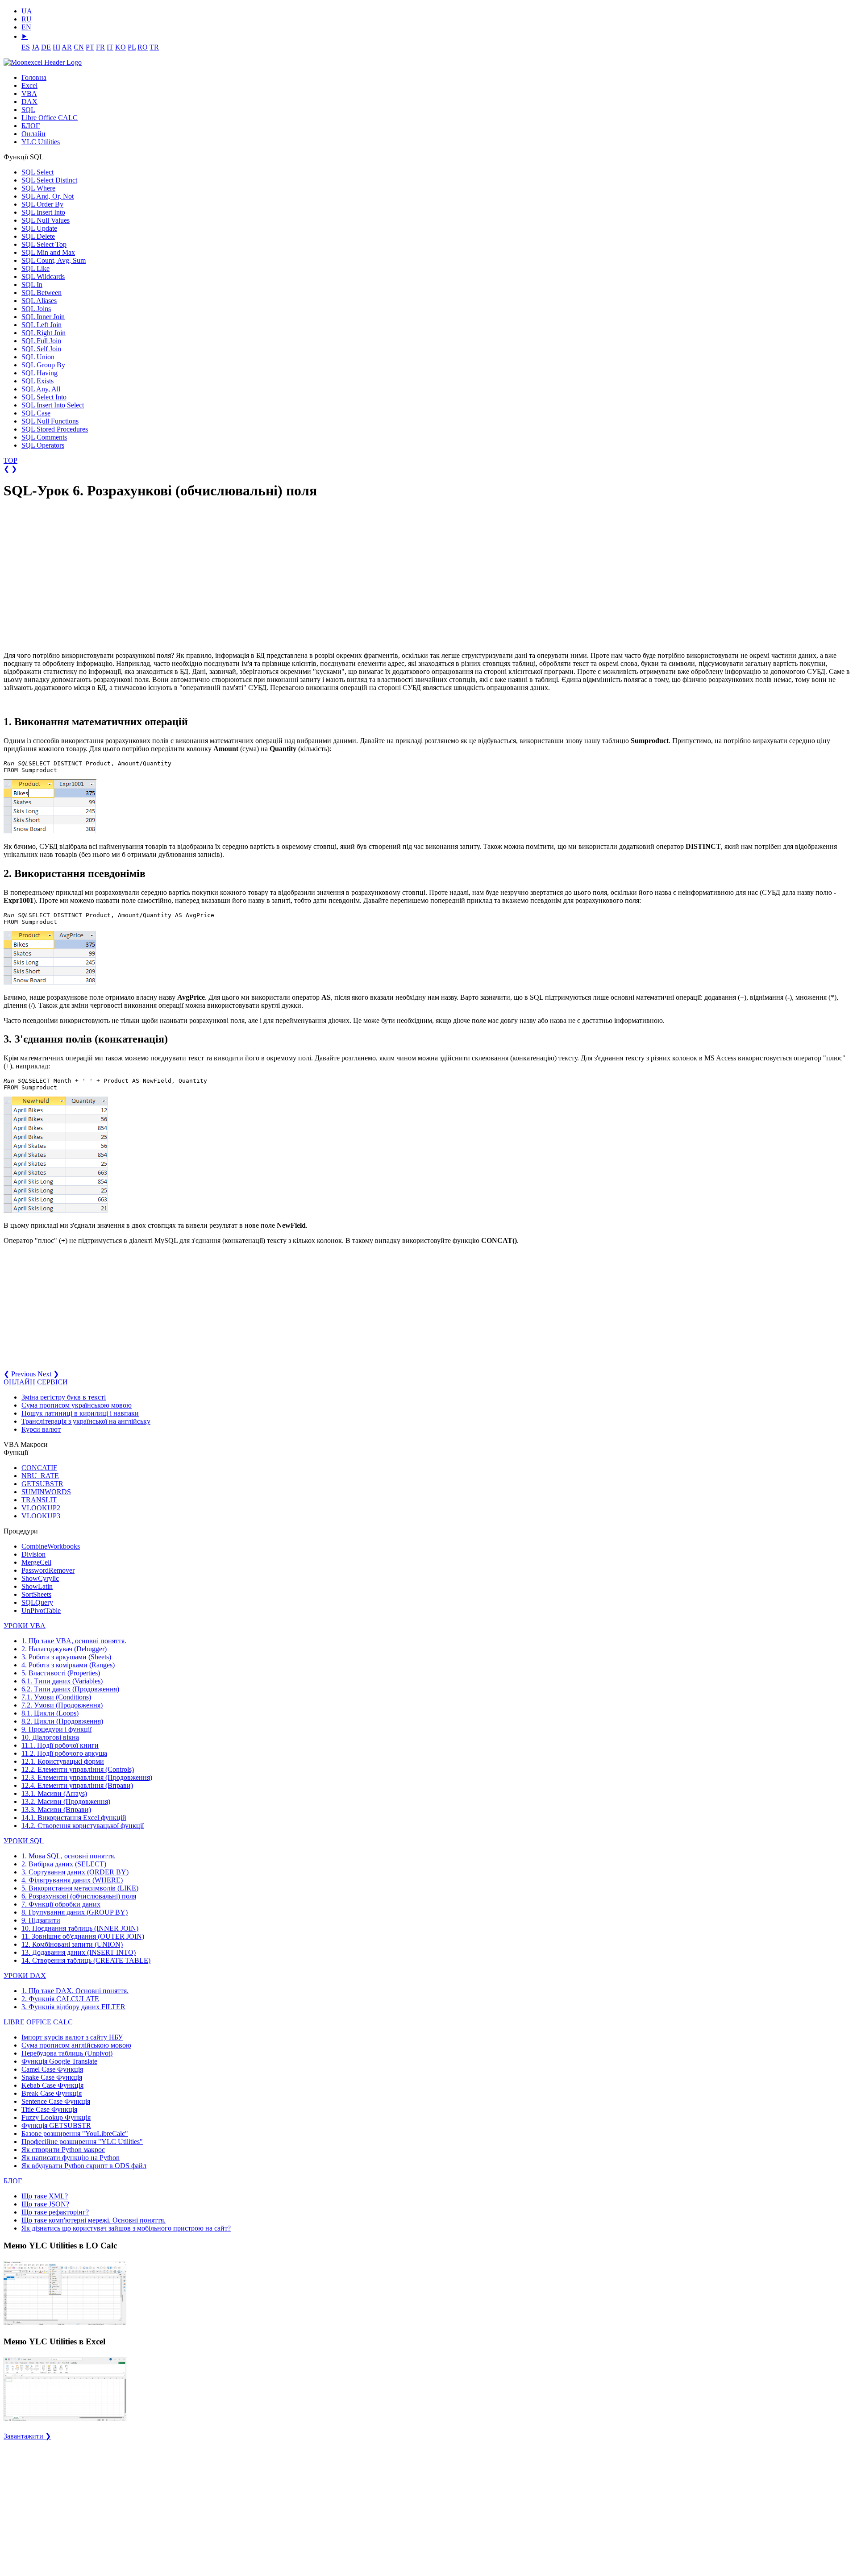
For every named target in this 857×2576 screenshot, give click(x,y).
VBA (29, 93)
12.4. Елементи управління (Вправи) (77, 1785)
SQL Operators (43, 445)
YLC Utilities (41, 142)
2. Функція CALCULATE (60, 1999)
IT (110, 47)
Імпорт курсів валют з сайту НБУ (72, 2037)
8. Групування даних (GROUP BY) (75, 1912)
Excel (29, 85)
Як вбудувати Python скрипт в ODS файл (84, 2166)
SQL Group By (43, 365)
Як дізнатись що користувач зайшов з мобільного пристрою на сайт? (126, 2228)
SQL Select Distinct (49, 180)
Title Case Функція (49, 2109)
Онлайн (33, 134)
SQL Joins (36, 309)
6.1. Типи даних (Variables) (62, 1681)
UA (27, 11)
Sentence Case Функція (56, 2101)
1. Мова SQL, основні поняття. (69, 1856)
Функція (59, 2061)
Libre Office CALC (50, 118)
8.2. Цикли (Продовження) (62, 1721)
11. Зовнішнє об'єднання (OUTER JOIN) (83, 1936)
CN (79, 47)
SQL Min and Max (48, 252)
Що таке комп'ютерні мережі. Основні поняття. (94, 2220)
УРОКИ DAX (25, 1976)
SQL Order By (42, 204)
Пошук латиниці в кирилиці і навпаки (80, 1413)
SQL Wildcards (43, 276)
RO (143, 47)
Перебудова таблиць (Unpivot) (67, 2053)
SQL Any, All (41, 389)
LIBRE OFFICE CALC (38, 2022)
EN (26, 27)
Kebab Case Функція (52, 2085)
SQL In (32, 285)
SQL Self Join (41, 349)
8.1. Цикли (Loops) (50, 1713)
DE (46, 47)
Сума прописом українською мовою (77, 1405)
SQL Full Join (41, 341)
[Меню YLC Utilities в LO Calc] (65, 2325)
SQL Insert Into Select (53, 405)
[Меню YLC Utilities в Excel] (65, 2420)
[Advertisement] (71, 576)
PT (90, 47)
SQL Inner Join (43, 317)
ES (26, 47)
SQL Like (35, 268)
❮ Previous (20, 1374)
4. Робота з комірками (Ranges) (68, 1665)
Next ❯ (48, 1374)
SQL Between (42, 293)
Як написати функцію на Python (71, 2158)
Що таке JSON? (45, 2204)
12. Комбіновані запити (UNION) (72, 1944)
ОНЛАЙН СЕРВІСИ (36, 1382)
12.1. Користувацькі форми (63, 1761)
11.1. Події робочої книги (60, 1745)
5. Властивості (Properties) (61, 1673)
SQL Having (40, 373)
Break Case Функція (52, 2093)
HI (56, 47)
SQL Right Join (44, 333)
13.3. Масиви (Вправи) (56, 1809)
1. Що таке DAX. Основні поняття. (75, 1991)
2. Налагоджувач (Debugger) (64, 1649)
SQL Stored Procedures (55, 429)
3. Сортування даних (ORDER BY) (75, 1872)
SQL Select (37, 172)
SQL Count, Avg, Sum (54, 260)
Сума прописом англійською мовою (76, 2045)
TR (154, 47)
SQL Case (36, 413)
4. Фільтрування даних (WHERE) (72, 1880)
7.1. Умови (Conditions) (56, 1697)
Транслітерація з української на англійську (86, 1421)
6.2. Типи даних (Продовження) (70, 1689)
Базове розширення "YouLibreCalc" (75, 2134)
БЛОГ (31, 126)
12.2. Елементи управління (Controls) (78, 1769)
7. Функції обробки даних (61, 1904)
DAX (29, 102)
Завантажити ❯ (27, 2436)
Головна (34, 77)
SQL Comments (44, 437)
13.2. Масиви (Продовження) (66, 1801)
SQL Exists (37, 381)
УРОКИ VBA (25, 1626)
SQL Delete (38, 236)
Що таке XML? (45, 2196)
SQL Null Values (46, 220)
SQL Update (39, 228)
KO (121, 47)
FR (100, 47)
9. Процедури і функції (56, 1729)
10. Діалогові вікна (50, 1737)
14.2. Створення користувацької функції (83, 1826)
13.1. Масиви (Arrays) (54, 1793)
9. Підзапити (41, 1920)
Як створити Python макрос (63, 2150)
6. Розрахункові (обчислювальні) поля (79, 1896)
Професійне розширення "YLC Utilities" (82, 2142)
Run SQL (16, 763)
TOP (10, 460)
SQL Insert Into (43, 212)
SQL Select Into (44, 397)
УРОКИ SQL (24, 1841)
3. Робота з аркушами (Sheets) (66, 1657)
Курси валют (41, 1429)
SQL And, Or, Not (48, 196)
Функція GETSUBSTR (56, 2125)
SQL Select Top (44, 244)
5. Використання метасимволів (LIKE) (80, 1888)
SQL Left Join (42, 325)
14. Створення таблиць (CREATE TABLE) (86, 1960)
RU (27, 19)
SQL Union (38, 357)
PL (132, 47)
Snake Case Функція (52, 2077)
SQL (28, 110)
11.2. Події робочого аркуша (64, 1753)
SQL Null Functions (50, 421)
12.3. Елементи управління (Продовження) (87, 1777)
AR (67, 47)
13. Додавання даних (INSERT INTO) (79, 1952)
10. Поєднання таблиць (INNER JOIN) (80, 1928)
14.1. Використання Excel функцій (74, 1818)
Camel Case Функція (52, 2069)
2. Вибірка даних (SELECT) (64, 1864)
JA (35, 47)
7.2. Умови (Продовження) (62, 1705)
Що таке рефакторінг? (55, 2212)
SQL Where (38, 188)
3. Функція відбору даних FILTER (73, 2007)
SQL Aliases (39, 301)
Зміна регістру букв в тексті (64, 1397)
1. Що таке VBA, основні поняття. (74, 1641)
